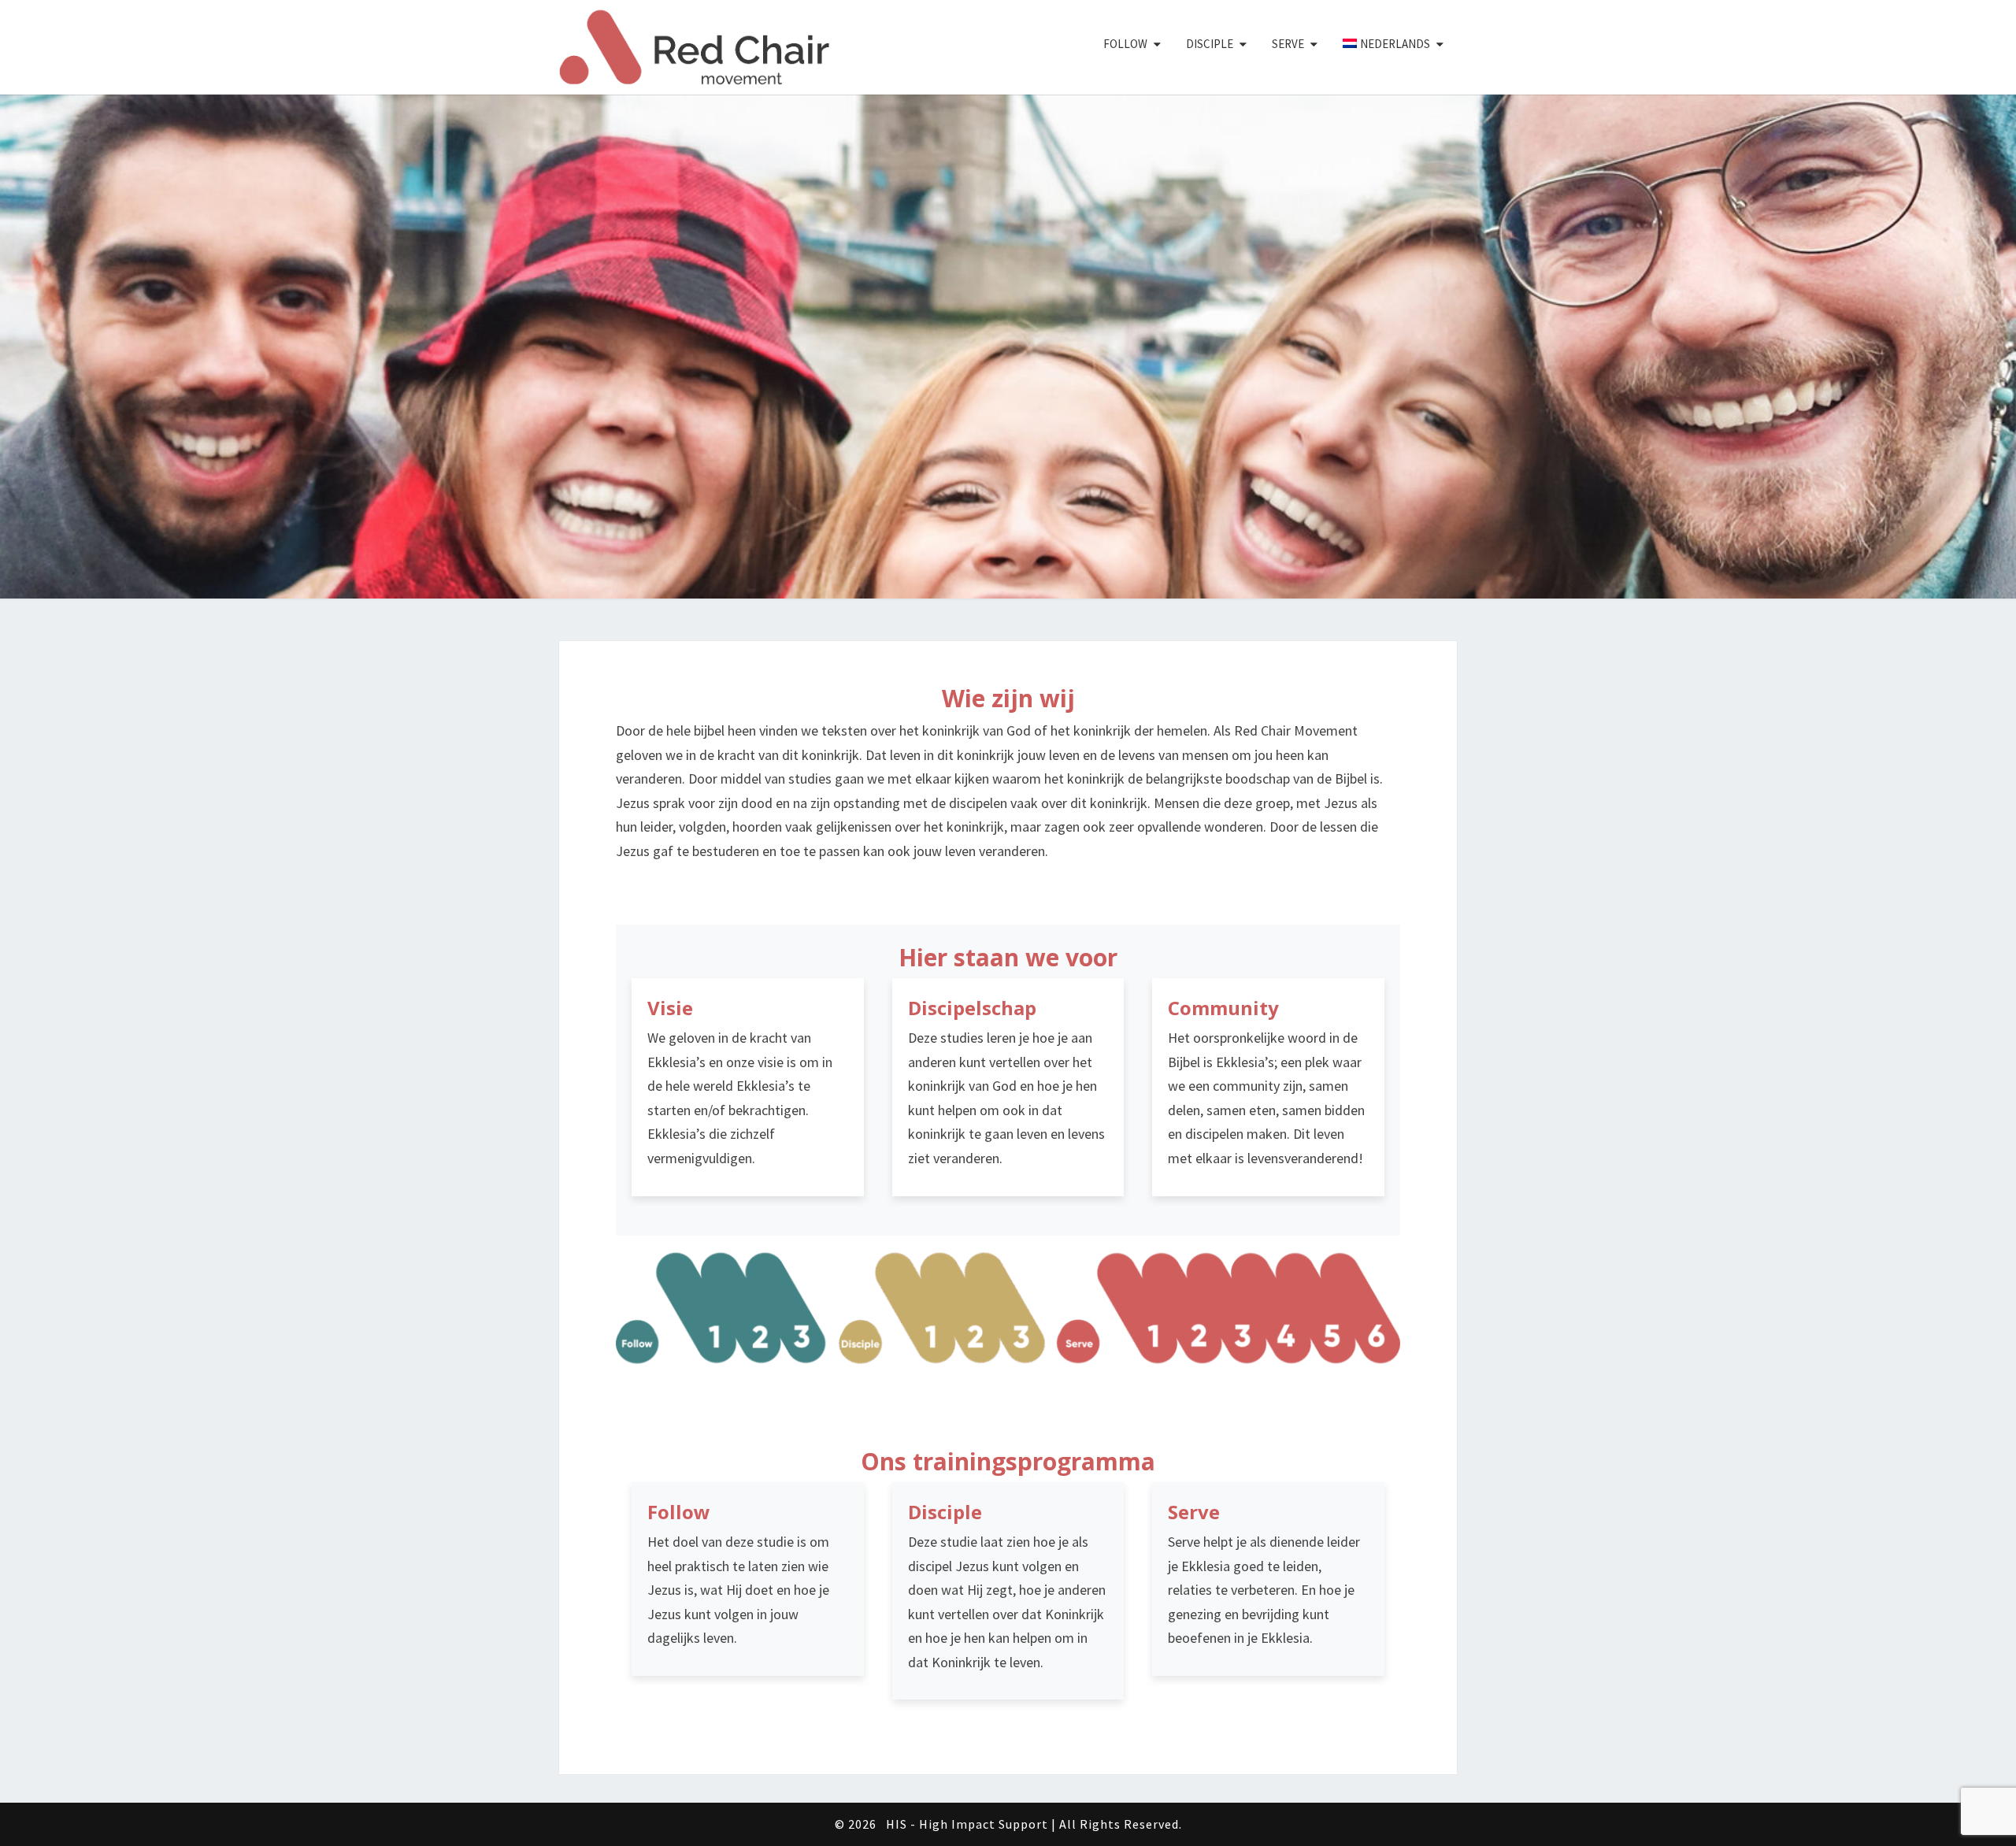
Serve (1288, 44)
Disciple (1210, 44)
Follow (1125, 44)
